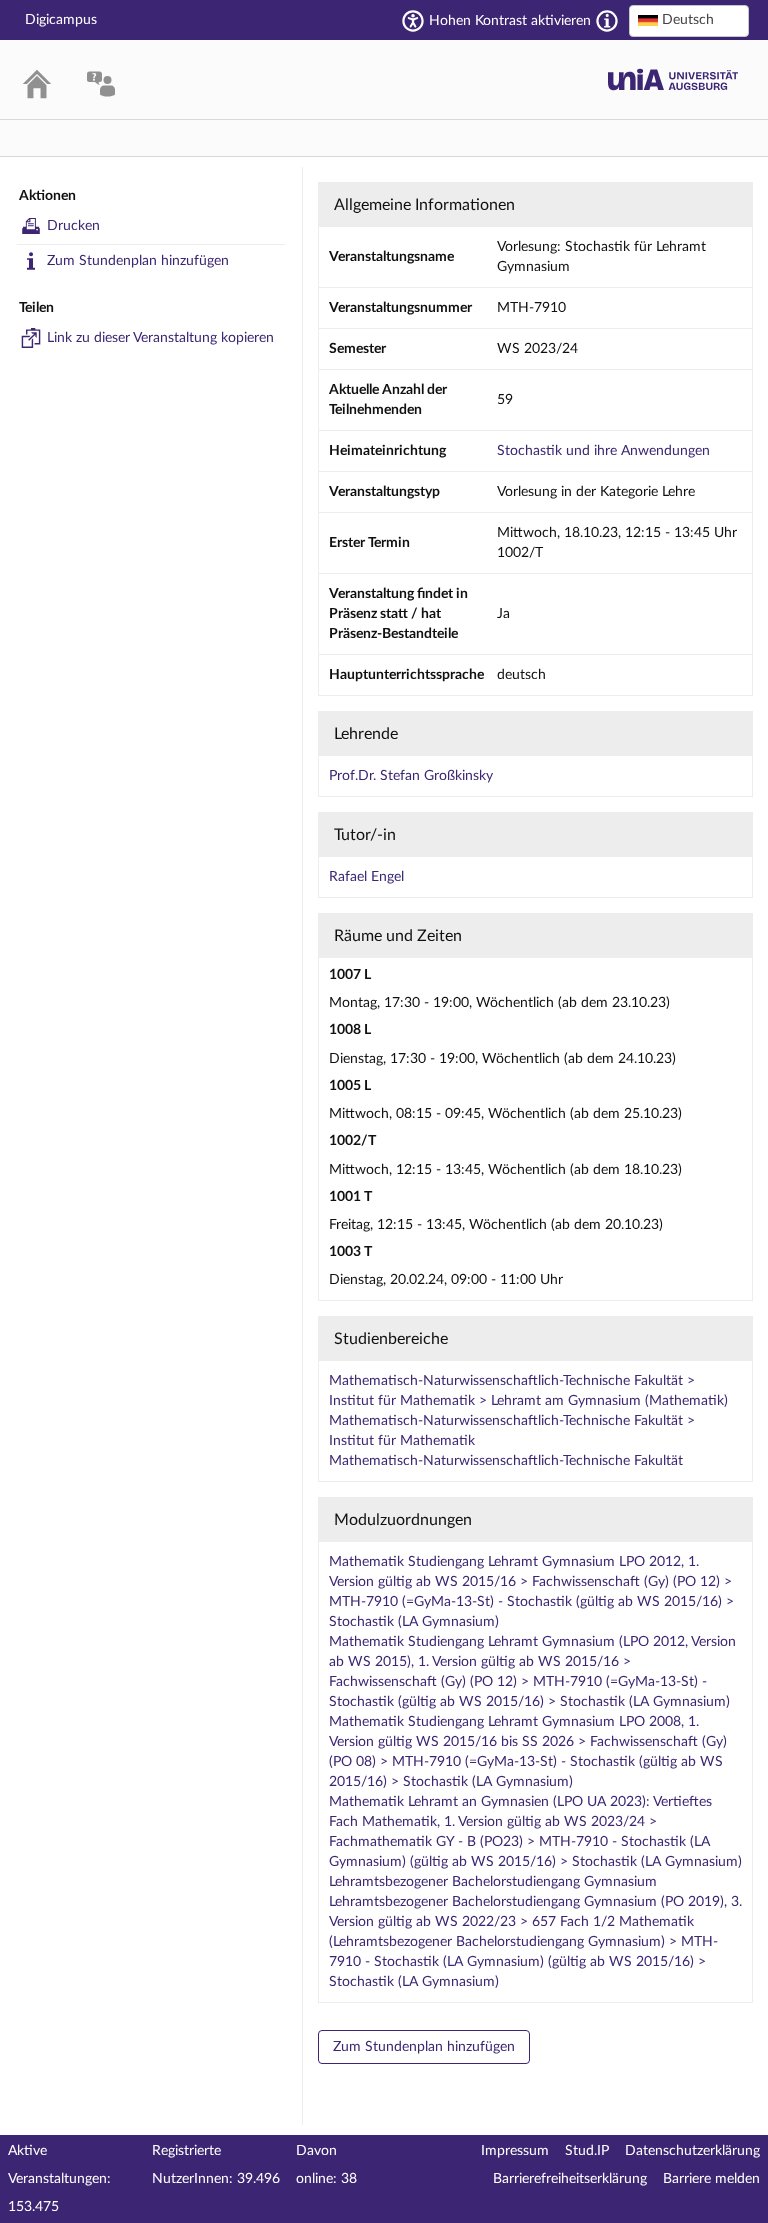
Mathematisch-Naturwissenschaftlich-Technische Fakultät (506, 1461)
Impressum (515, 2151)
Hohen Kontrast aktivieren (510, 21)
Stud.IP (587, 2151)
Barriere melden (711, 2179)
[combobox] (689, 21)
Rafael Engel (366, 877)
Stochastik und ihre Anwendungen (603, 451)
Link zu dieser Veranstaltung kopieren (160, 338)
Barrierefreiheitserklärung (570, 2179)
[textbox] (689, 20)
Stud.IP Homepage (673, 79)
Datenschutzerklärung (692, 2151)
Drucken (73, 226)
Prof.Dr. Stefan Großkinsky (411, 776)
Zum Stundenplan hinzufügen (138, 261)
